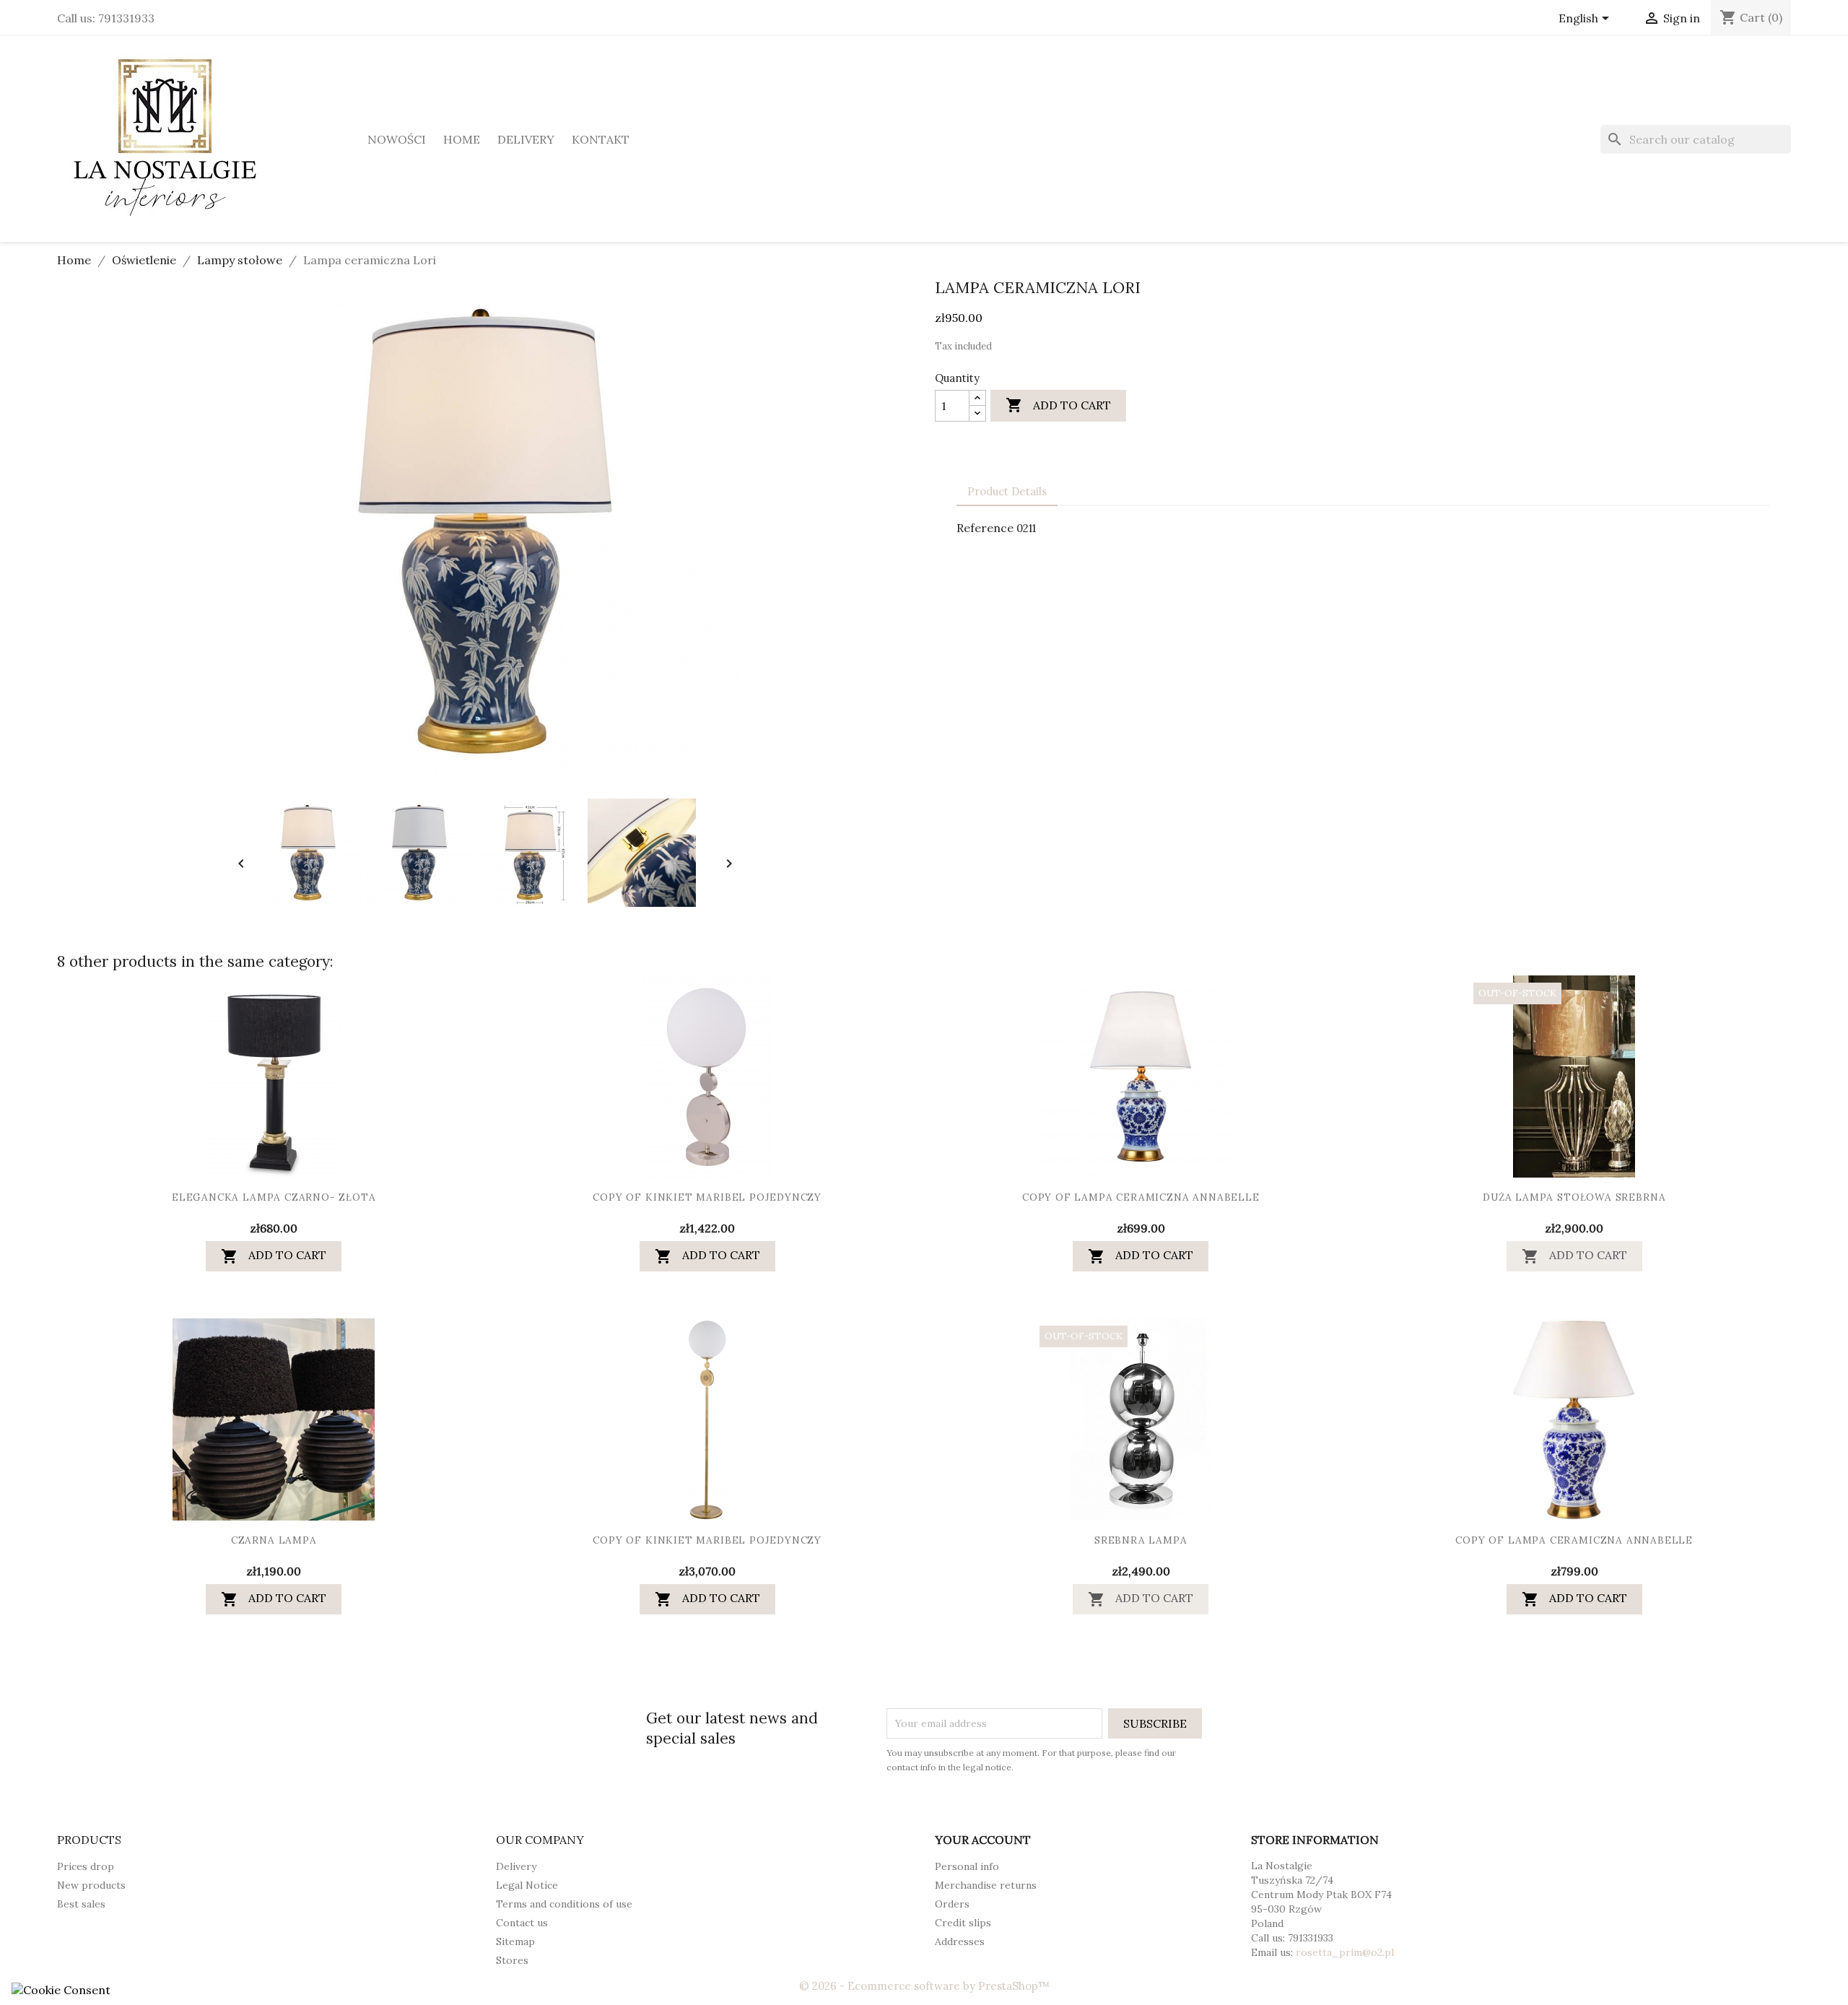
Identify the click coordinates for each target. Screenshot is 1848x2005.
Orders (952, 1904)
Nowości (397, 139)
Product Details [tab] (1007, 491)
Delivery (526, 139)
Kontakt (601, 139)
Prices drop (86, 1866)
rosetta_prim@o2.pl (1345, 1952)
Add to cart (1058, 405)
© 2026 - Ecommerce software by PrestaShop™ (924, 1986)
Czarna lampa (274, 1541)
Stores (512, 1960)
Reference (985, 528)
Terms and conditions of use (564, 1904)
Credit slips (963, 1923)
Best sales (81, 1904)
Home (462, 139)
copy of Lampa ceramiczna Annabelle (1141, 1198)
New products (91, 1885)
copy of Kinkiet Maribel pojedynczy (707, 1198)
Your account (983, 1840)
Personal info (967, 1866)
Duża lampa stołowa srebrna (1574, 1198)
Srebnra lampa (1141, 1541)
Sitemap (515, 1941)
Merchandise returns (986, 1885)
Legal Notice (527, 1885)
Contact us (522, 1923)
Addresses (960, 1941)
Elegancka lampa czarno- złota (274, 1198)
